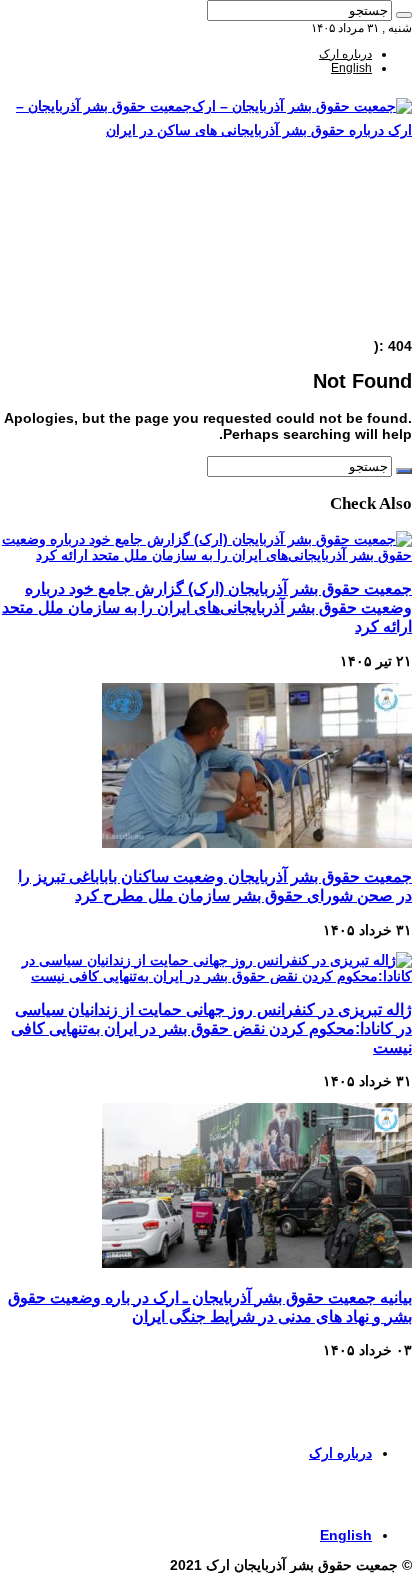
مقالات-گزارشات (329, 207)
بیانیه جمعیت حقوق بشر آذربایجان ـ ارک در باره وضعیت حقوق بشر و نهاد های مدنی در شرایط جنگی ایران (210, 1306)
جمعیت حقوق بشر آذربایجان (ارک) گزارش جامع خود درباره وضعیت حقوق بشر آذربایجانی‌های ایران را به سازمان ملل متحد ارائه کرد (207, 607)
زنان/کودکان (341, 221)
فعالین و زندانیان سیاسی (310, 235)
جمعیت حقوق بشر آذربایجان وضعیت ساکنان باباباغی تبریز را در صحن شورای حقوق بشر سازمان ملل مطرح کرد (215, 885)
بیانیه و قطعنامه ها (326, 305)
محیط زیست (340, 277)
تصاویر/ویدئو (342, 249)
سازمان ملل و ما (330, 263)
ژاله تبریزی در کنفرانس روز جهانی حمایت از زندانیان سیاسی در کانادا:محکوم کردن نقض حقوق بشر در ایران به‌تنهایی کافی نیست (211, 1028)
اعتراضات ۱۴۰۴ (334, 319)
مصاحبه (353, 291)
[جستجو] (404, 15)
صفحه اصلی (342, 193)
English (351, 68)
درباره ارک (345, 54)
